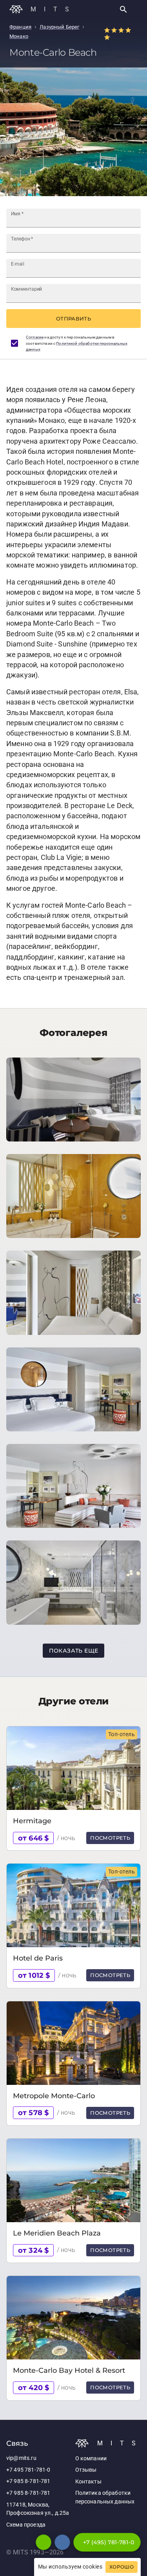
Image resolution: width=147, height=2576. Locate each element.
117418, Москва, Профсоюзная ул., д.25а (38, 2509)
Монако (19, 36)
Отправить (73, 319)
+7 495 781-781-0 (28, 2470)
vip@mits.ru (21, 2458)
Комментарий (26, 289)
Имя (17, 214)
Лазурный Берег (59, 27)
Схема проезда (26, 2525)
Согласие (35, 337)
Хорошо (122, 2567)
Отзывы (86, 2470)
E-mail (18, 264)
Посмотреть (110, 1838)
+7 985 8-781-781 (28, 2481)
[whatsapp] (44, 2542)
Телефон (22, 239)
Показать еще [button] (74, 1651)
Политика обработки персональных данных (105, 2497)
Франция (20, 27)
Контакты (88, 2482)
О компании (91, 2459)
